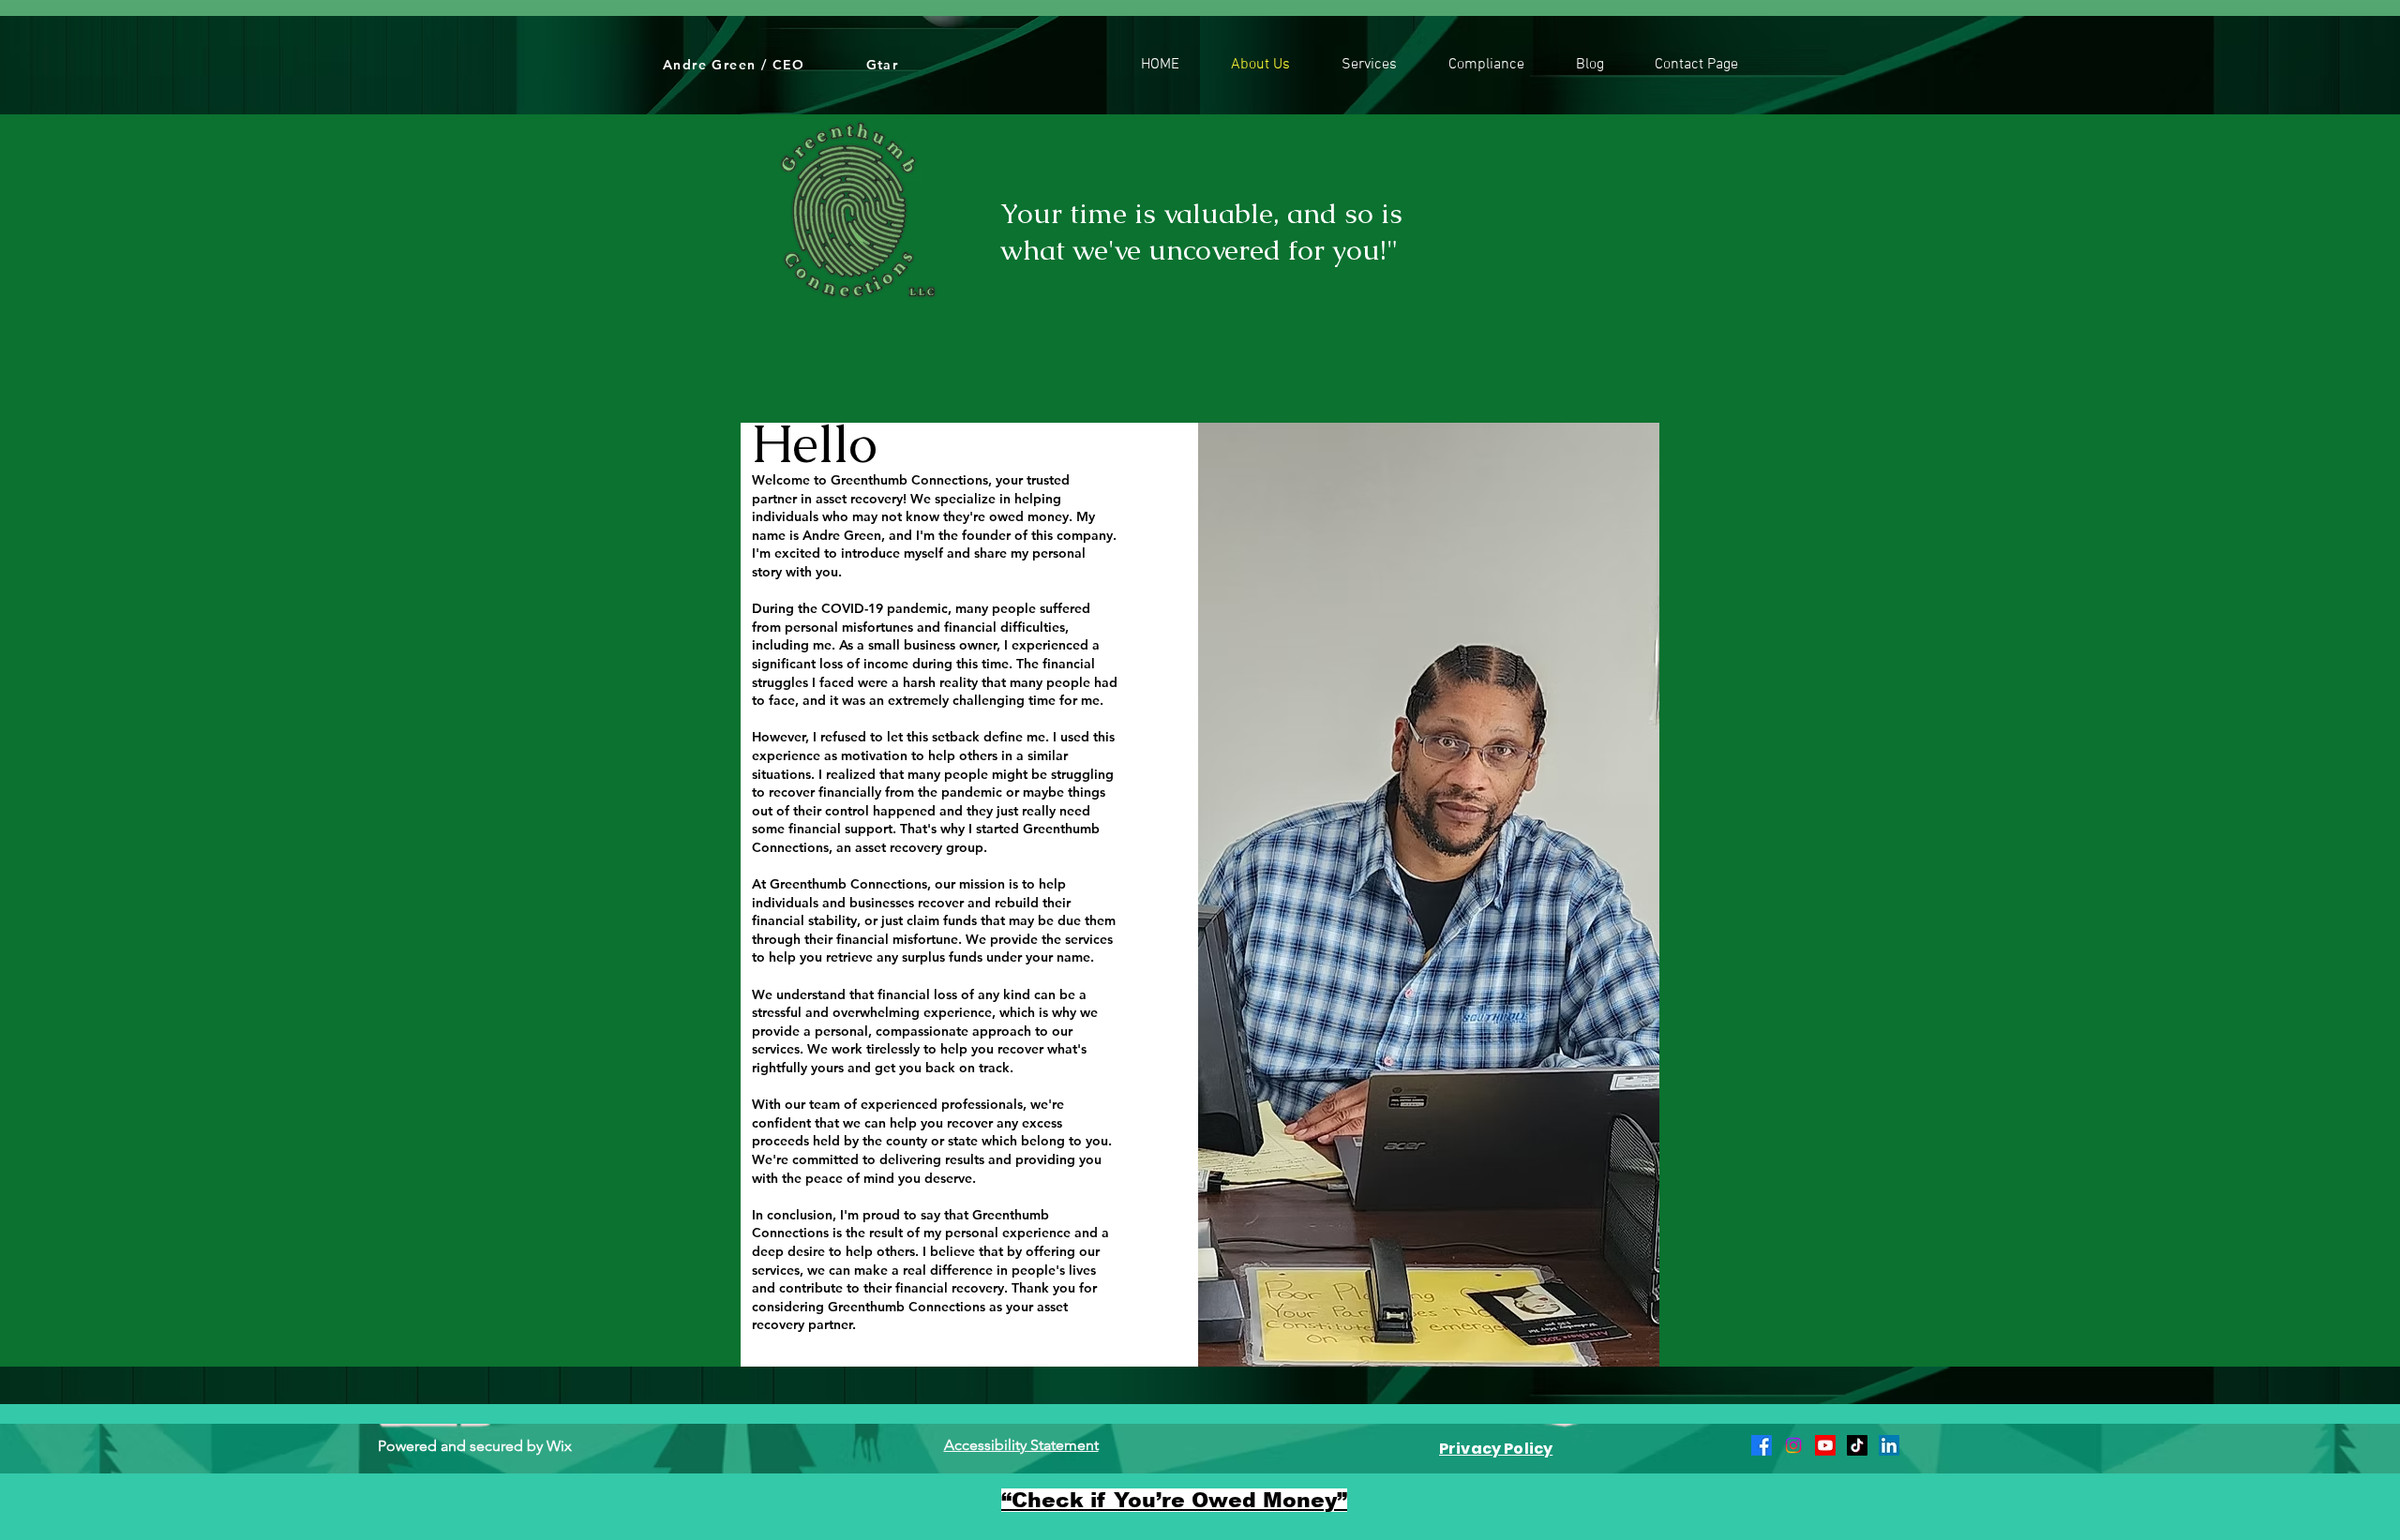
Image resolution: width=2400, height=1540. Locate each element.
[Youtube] (1825, 1445)
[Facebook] (1762, 1445)
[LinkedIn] (1889, 1445)
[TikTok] (1857, 1445)
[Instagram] (1793, 1445)
